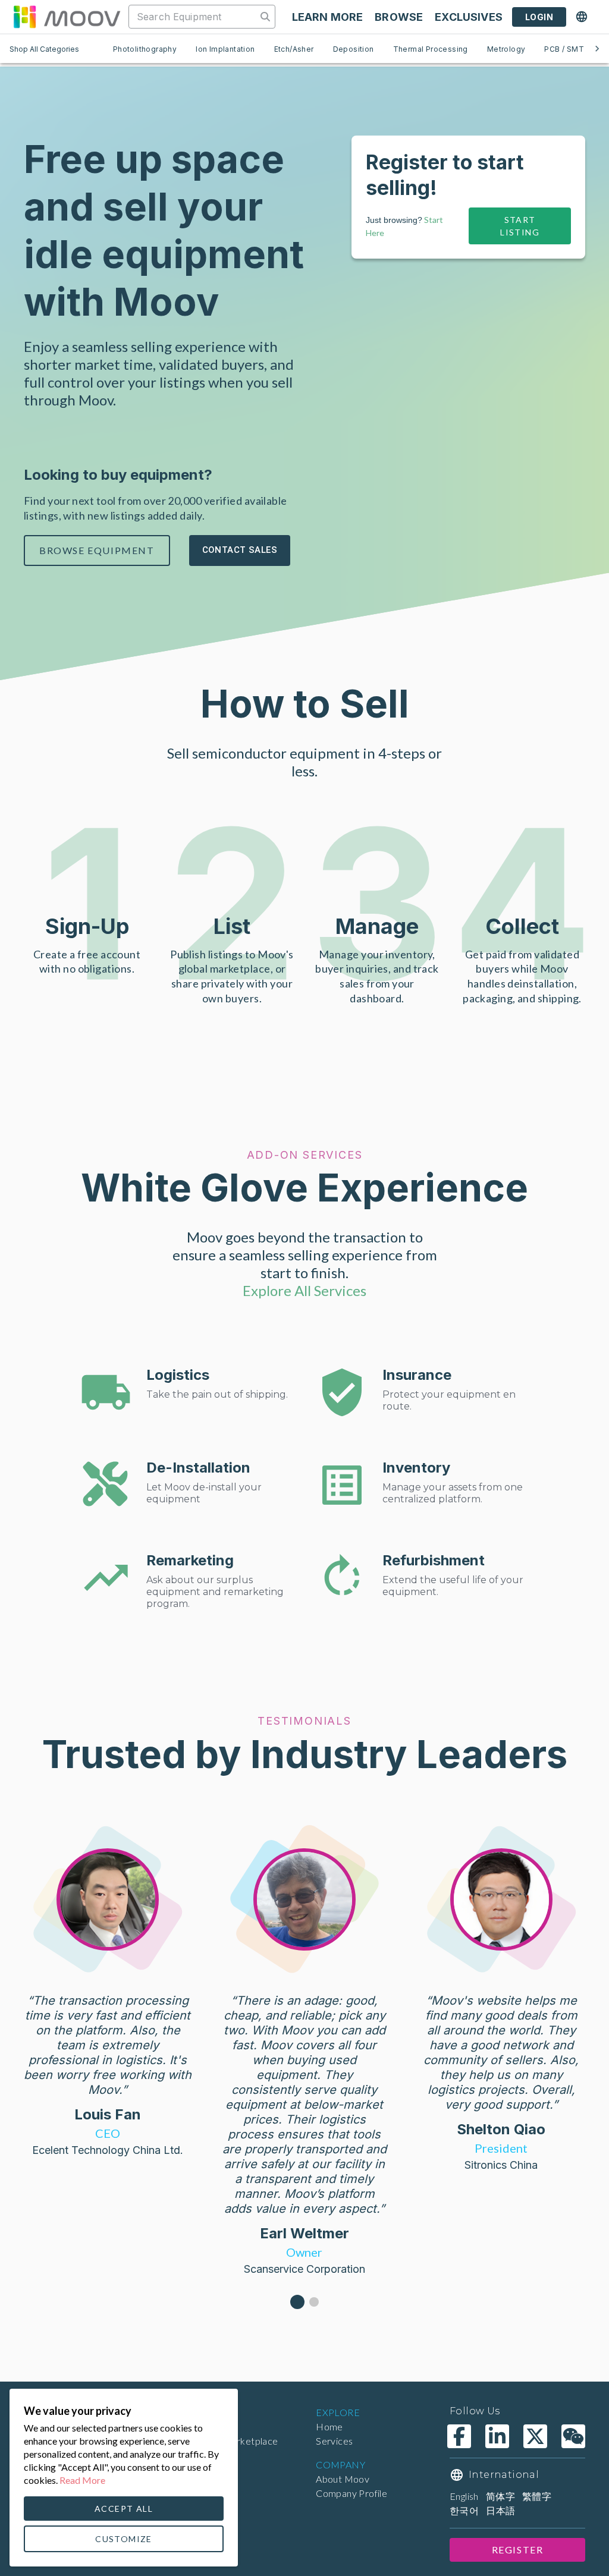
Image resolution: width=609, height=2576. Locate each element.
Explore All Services (304, 1290)
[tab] (145, 49)
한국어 (464, 2510)
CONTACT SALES (240, 550)
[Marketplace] (67, 17)
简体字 (500, 2496)
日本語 (500, 2510)
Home (329, 2426)
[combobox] (194, 17)
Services (334, 2441)
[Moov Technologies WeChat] (573, 2436)
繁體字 (537, 2496)
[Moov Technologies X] (535, 2436)
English (464, 2496)
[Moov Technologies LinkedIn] (497, 2436)
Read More (82, 2480)
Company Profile (351, 2493)
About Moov (343, 2479)
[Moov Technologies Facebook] (459, 2436)
